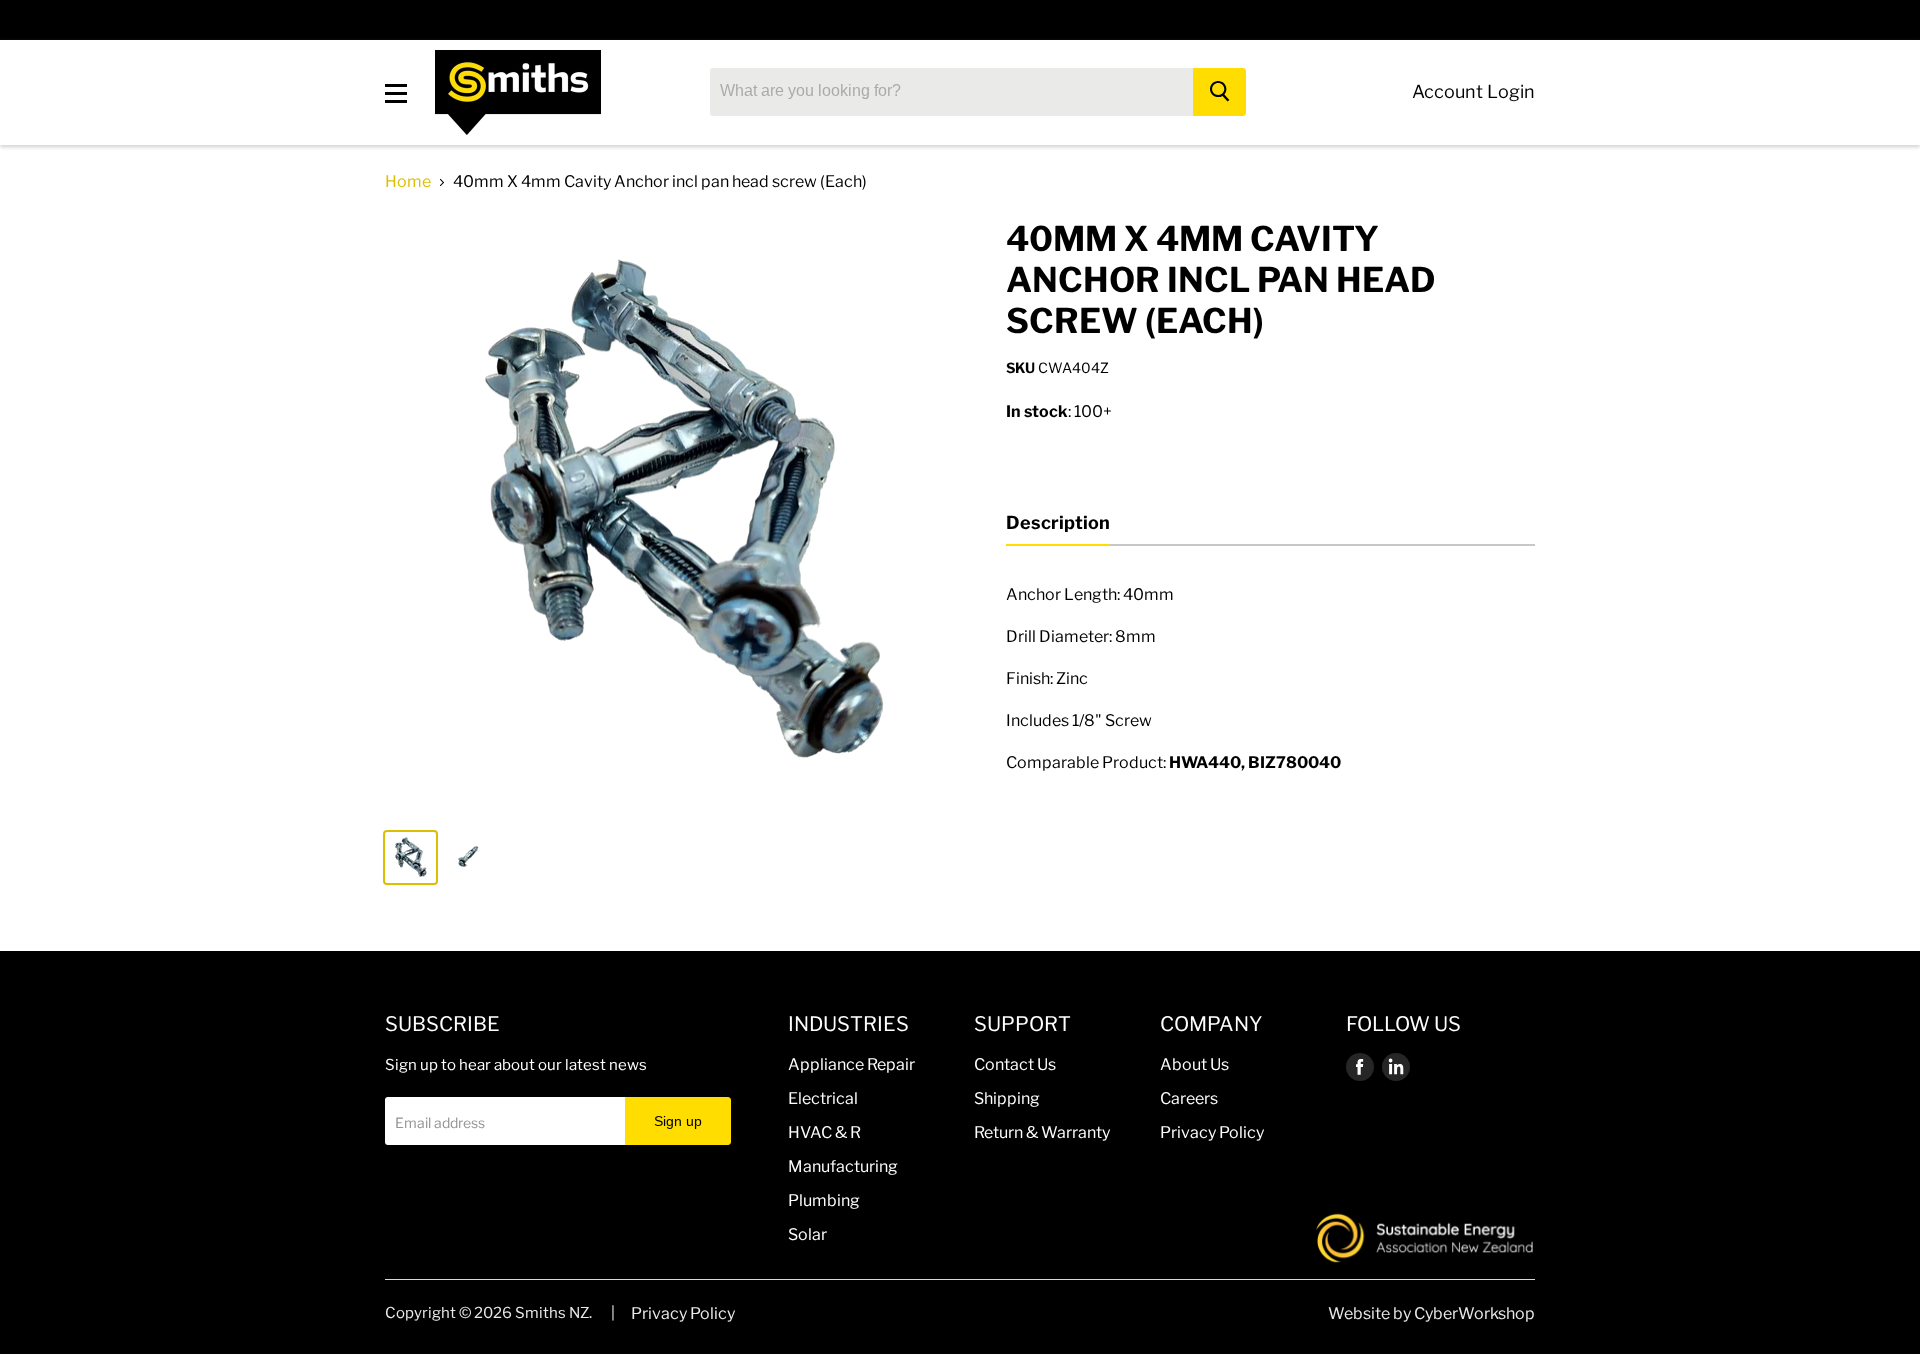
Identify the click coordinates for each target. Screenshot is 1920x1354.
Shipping (1007, 1098)
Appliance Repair (851, 1064)
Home (408, 182)
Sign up (678, 1121)
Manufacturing (843, 1166)
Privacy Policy (1212, 1132)
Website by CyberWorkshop (1431, 1313)
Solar (807, 1234)
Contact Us (1015, 1064)
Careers (1189, 1098)
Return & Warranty (1042, 1132)
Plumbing (824, 1200)
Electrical (823, 1098)
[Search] (1219, 92)
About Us (1194, 1064)
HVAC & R (824, 1132)
